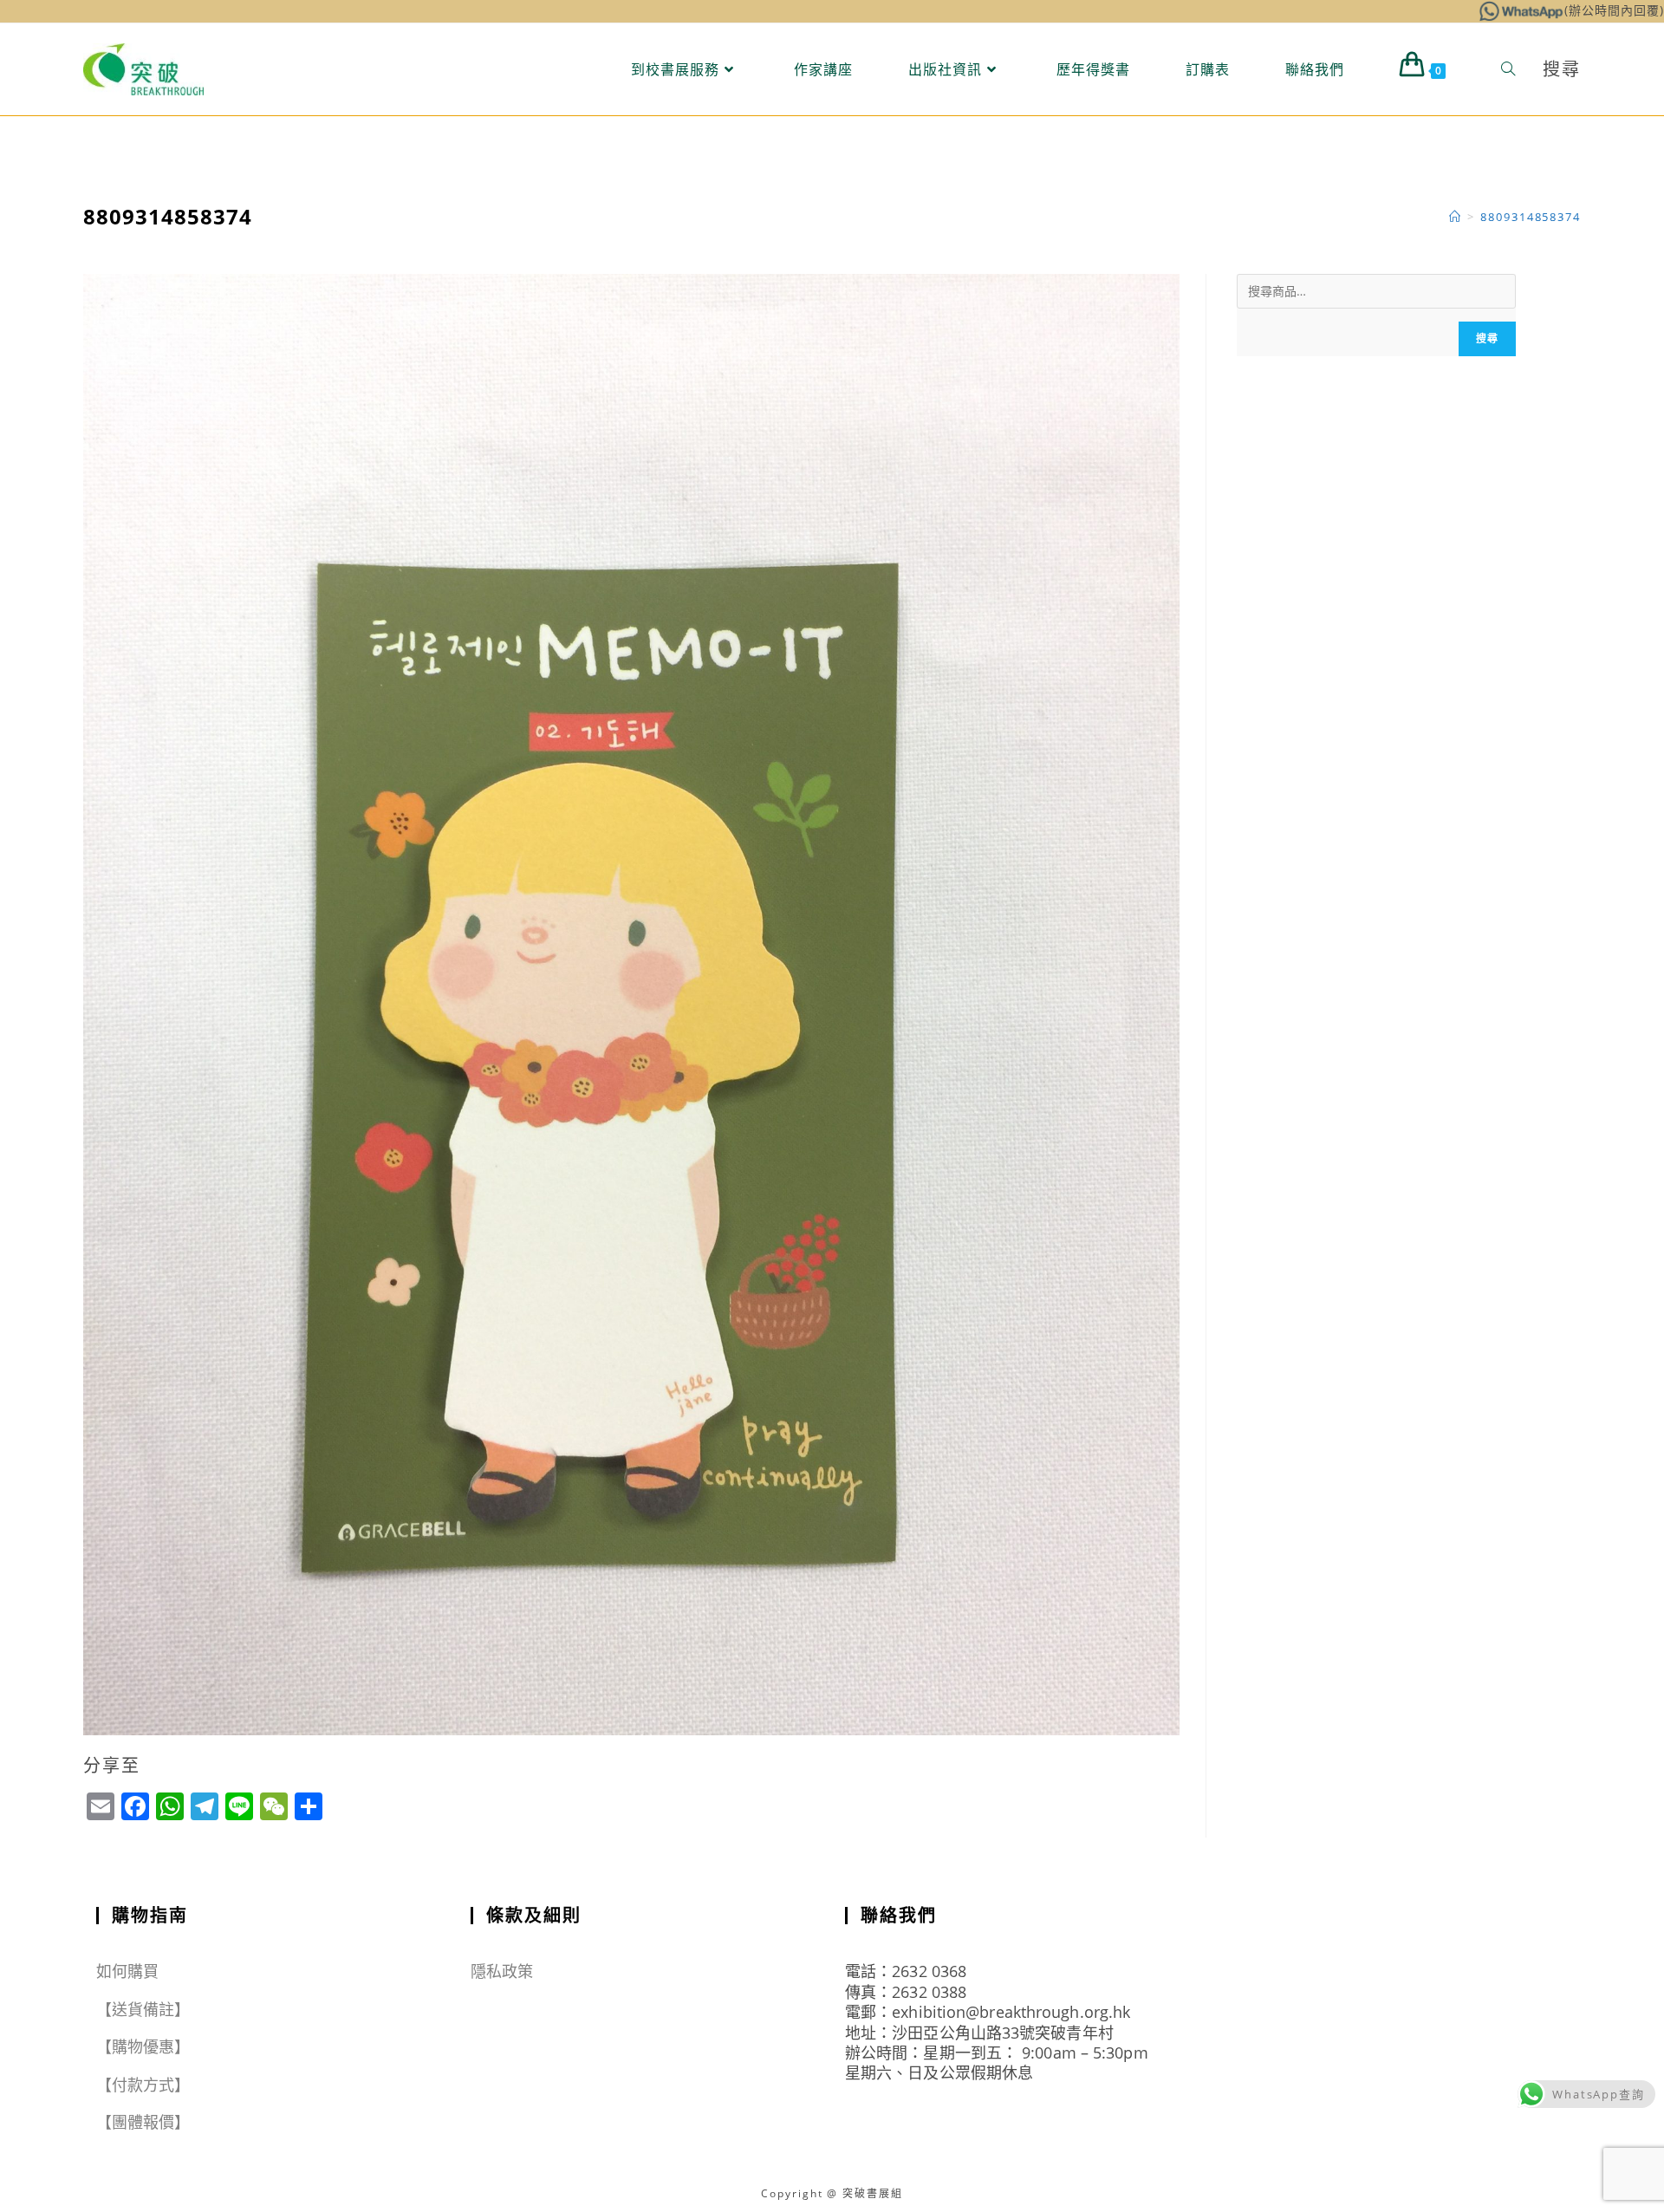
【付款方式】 (143, 2085)
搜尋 (1487, 338)
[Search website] (1508, 69)
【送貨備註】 (143, 2009)
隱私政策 (502, 1971)
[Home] (1456, 217)
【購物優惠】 (143, 2046)
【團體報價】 (143, 2122)
